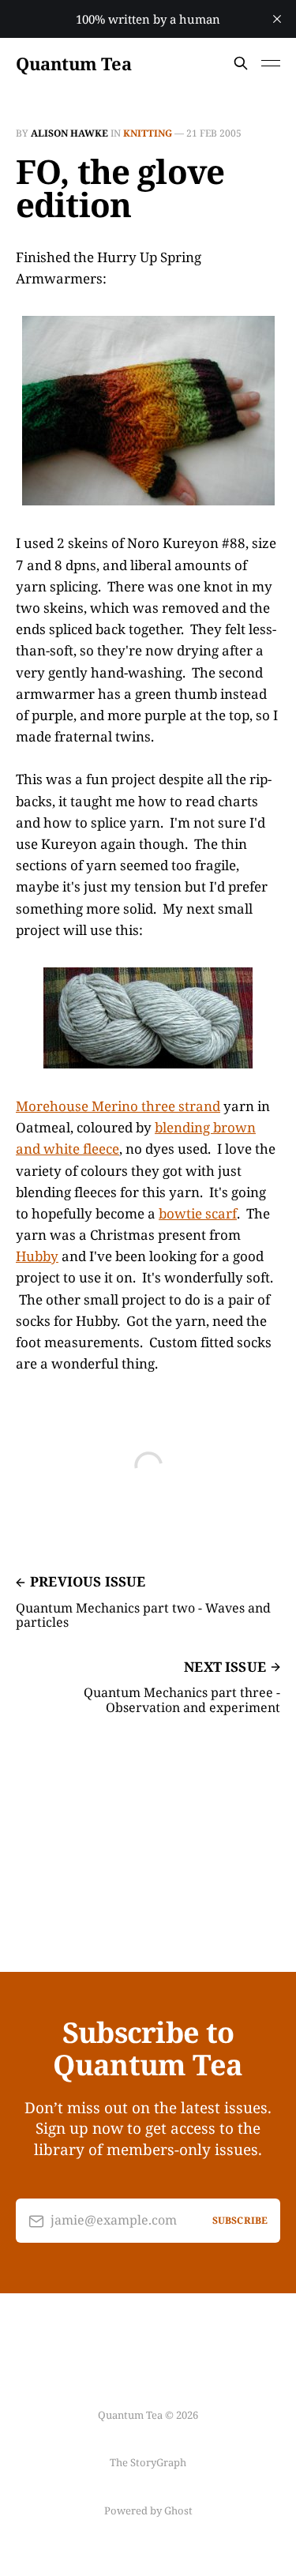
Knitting (148, 133)
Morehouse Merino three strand (118, 1106)
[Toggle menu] (271, 63)
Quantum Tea (73, 63)
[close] (277, 19)
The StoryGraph (148, 2462)
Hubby (37, 1256)
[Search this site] (241, 63)
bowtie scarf (198, 1213)
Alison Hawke (69, 133)
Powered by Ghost (148, 2510)
